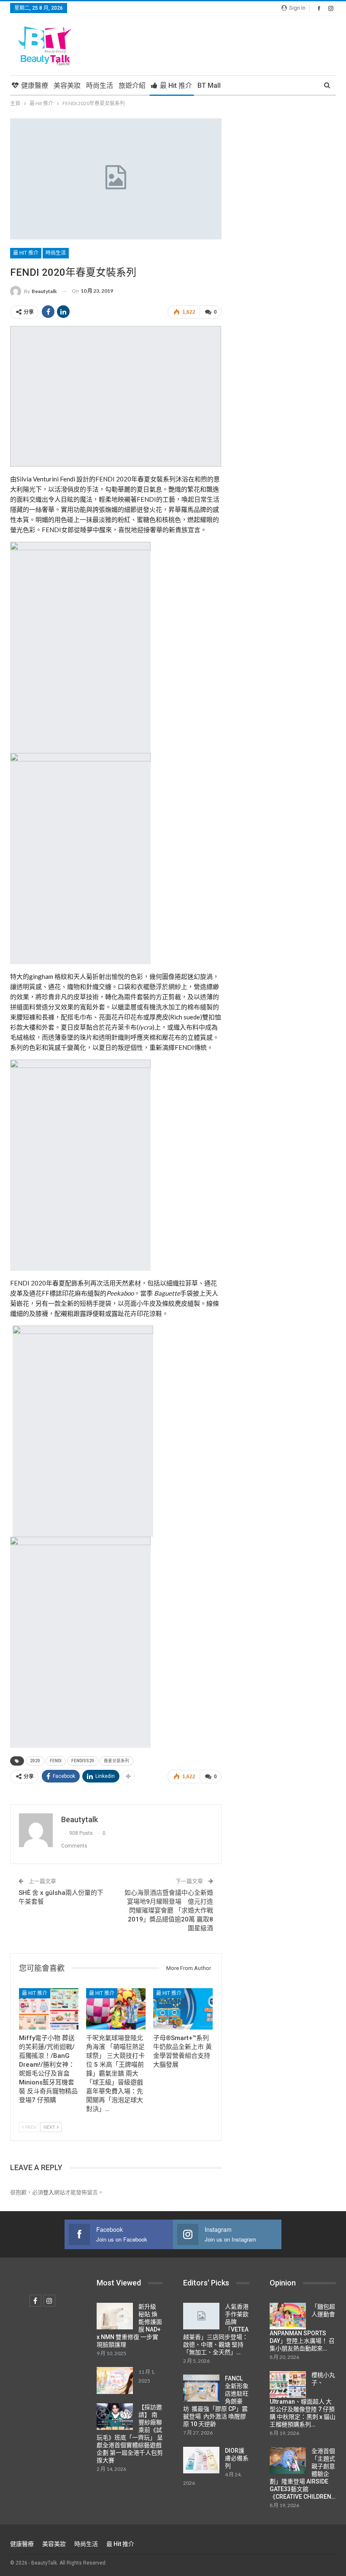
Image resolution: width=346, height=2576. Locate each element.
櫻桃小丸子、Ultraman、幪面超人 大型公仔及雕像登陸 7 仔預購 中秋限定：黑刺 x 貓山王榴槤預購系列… (303, 2400)
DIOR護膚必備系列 (237, 2458)
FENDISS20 (83, 1761)
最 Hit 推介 (176, 86)
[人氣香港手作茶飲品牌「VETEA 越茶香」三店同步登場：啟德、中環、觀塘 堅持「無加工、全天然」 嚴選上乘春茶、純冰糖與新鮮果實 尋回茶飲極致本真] (201, 2316)
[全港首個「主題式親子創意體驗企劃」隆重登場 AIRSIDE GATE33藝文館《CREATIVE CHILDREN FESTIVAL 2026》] (288, 2461)
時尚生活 (100, 86)
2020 (35, 1761)
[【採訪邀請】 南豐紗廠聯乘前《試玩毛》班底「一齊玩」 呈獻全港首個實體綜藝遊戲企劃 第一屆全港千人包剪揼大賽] (115, 2417)
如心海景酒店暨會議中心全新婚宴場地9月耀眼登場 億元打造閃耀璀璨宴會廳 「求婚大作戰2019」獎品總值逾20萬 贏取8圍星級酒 (169, 1910)
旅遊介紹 (132, 86)
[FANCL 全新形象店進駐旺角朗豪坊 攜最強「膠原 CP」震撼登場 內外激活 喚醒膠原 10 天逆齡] (201, 2388)
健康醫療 (35, 86)
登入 (49, 2192)
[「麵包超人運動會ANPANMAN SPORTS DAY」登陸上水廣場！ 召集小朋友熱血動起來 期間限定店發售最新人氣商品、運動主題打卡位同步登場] (288, 2316)
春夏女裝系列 (116, 1761)
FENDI (56, 1761)
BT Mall (209, 86)
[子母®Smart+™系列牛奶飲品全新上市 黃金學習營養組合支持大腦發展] (183, 2009)
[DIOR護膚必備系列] (201, 2460)
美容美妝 (67, 86)
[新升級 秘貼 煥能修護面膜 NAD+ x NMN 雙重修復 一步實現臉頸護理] (115, 2316)
